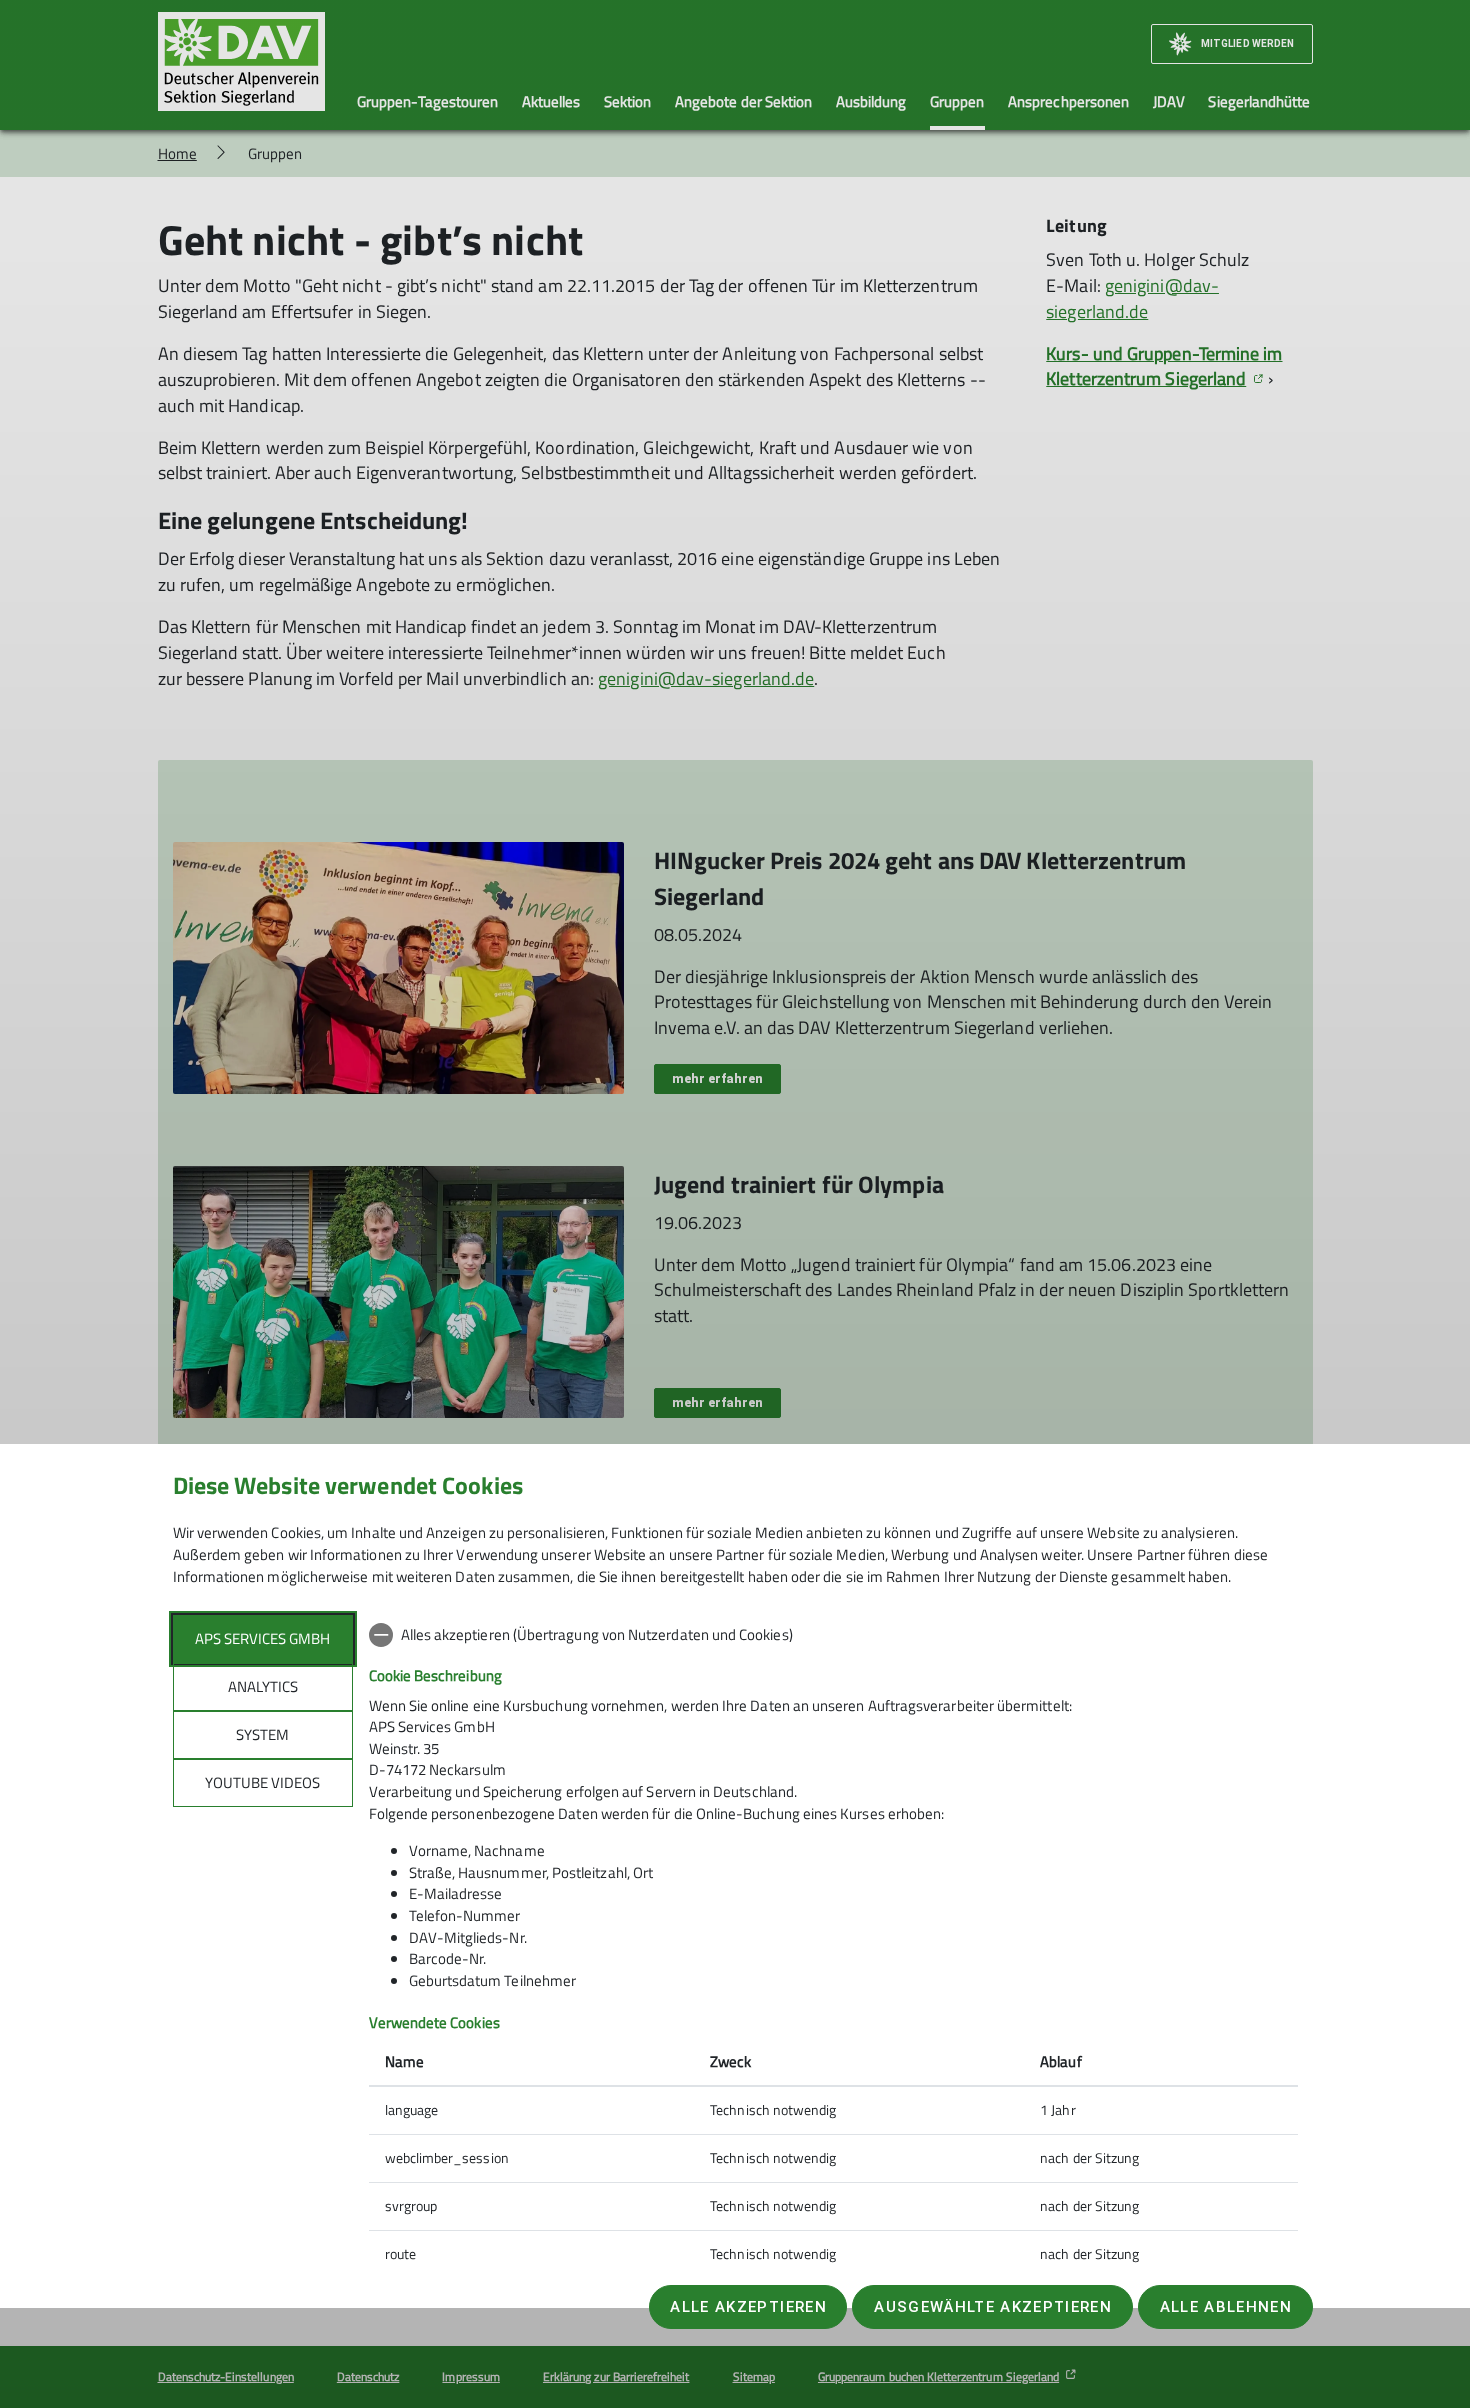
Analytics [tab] (263, 1686)
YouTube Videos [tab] (262, 1782)
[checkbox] (833, 1635)
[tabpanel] (833, 1946)
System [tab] (262, 1734)
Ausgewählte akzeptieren (993, 2307)
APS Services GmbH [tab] (262, 1638)
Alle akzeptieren (748, 2307)
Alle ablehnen (1226, 2307)
